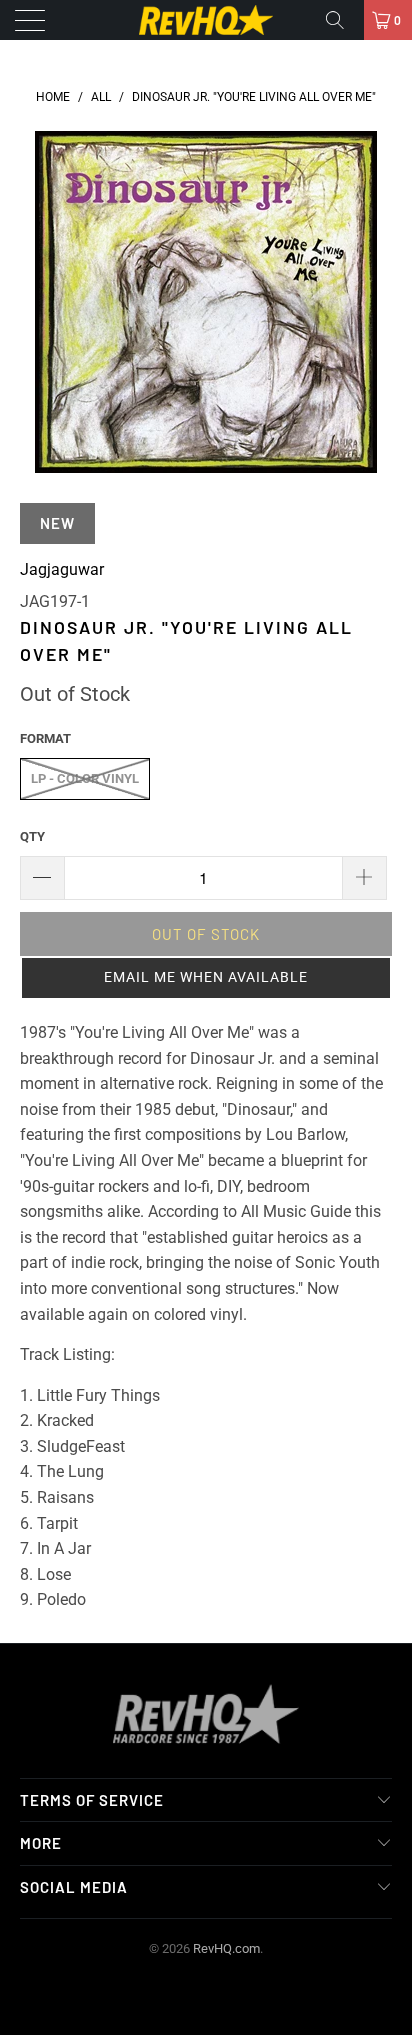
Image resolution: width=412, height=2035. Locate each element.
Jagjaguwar (62, 569)
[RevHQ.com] (206, 20)
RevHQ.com (226, 1948)
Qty (32, 836)
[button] (206, 978)
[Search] (342, 20)
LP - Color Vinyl (85, 778)
